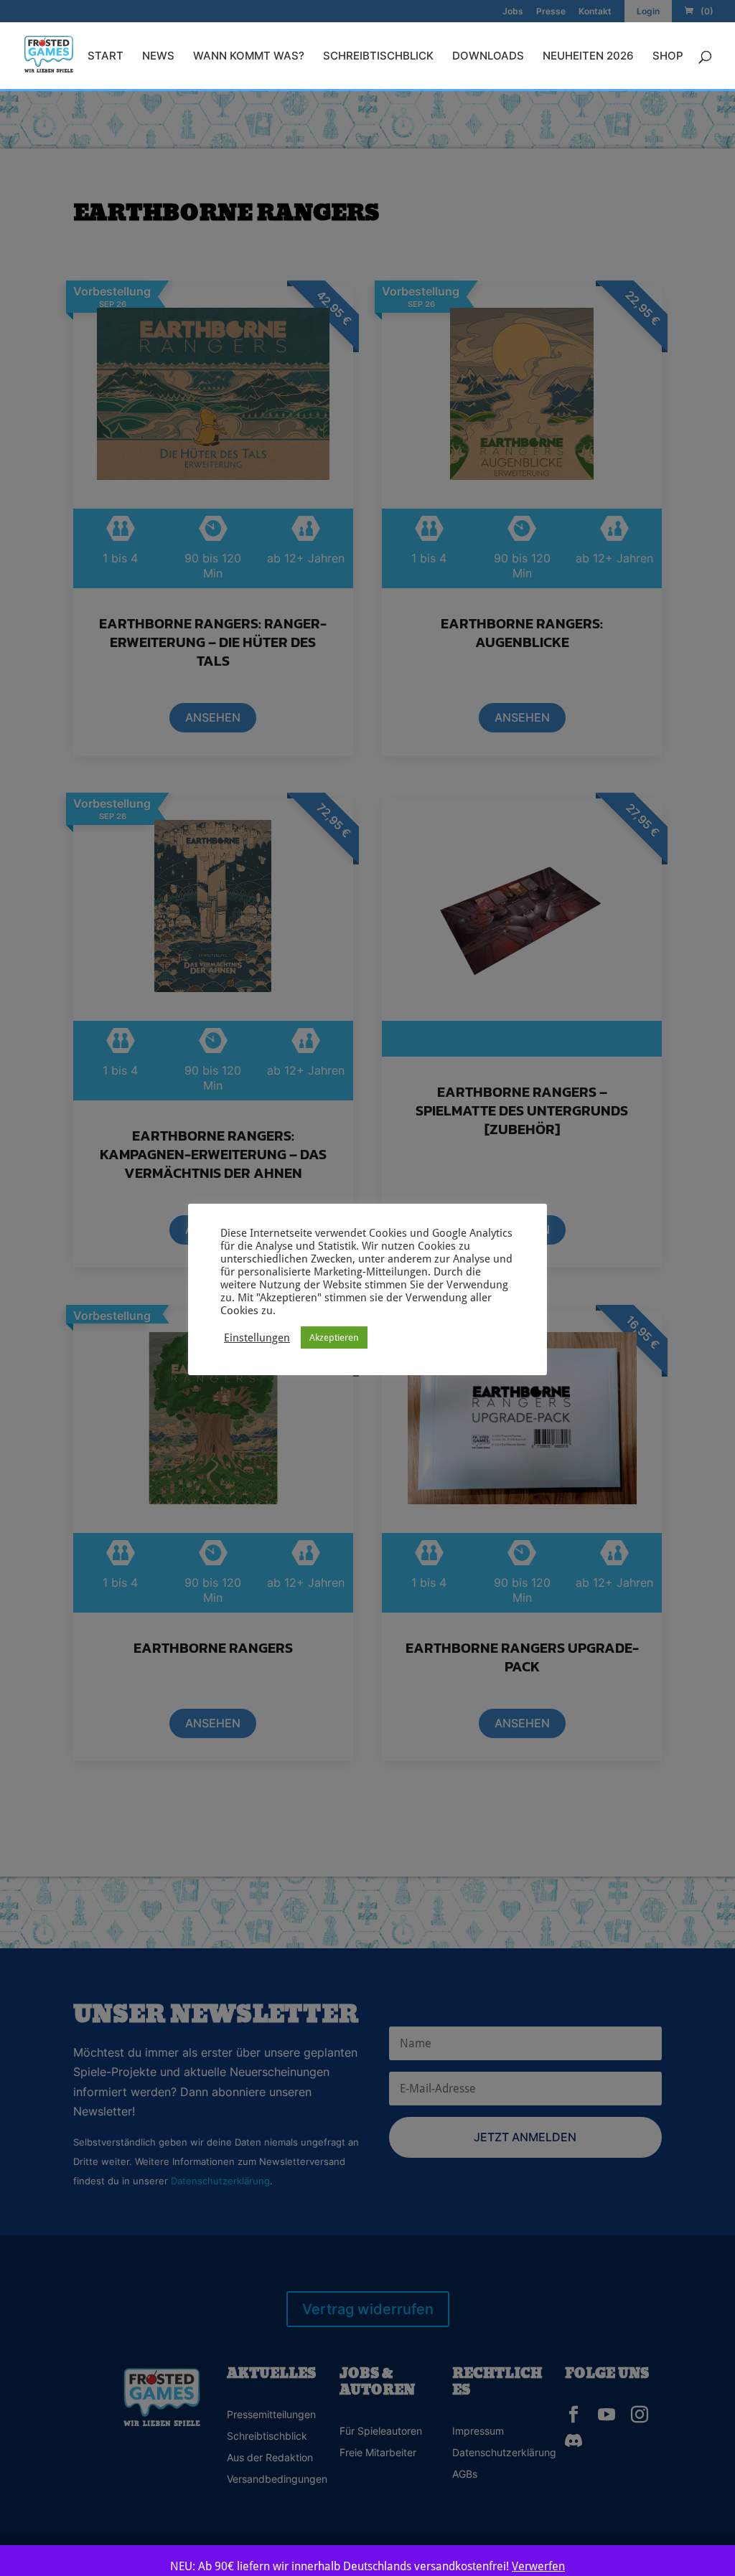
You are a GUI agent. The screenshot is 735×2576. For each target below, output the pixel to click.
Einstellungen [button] (257, 1337)
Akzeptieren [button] (334, 1337)
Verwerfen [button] (538, 2566)
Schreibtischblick (378, 57)
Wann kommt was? (249, 57)
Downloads (488, 57)
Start (106, 57)
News (158, 57)
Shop (668, 57)
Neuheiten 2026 (588, 57)
